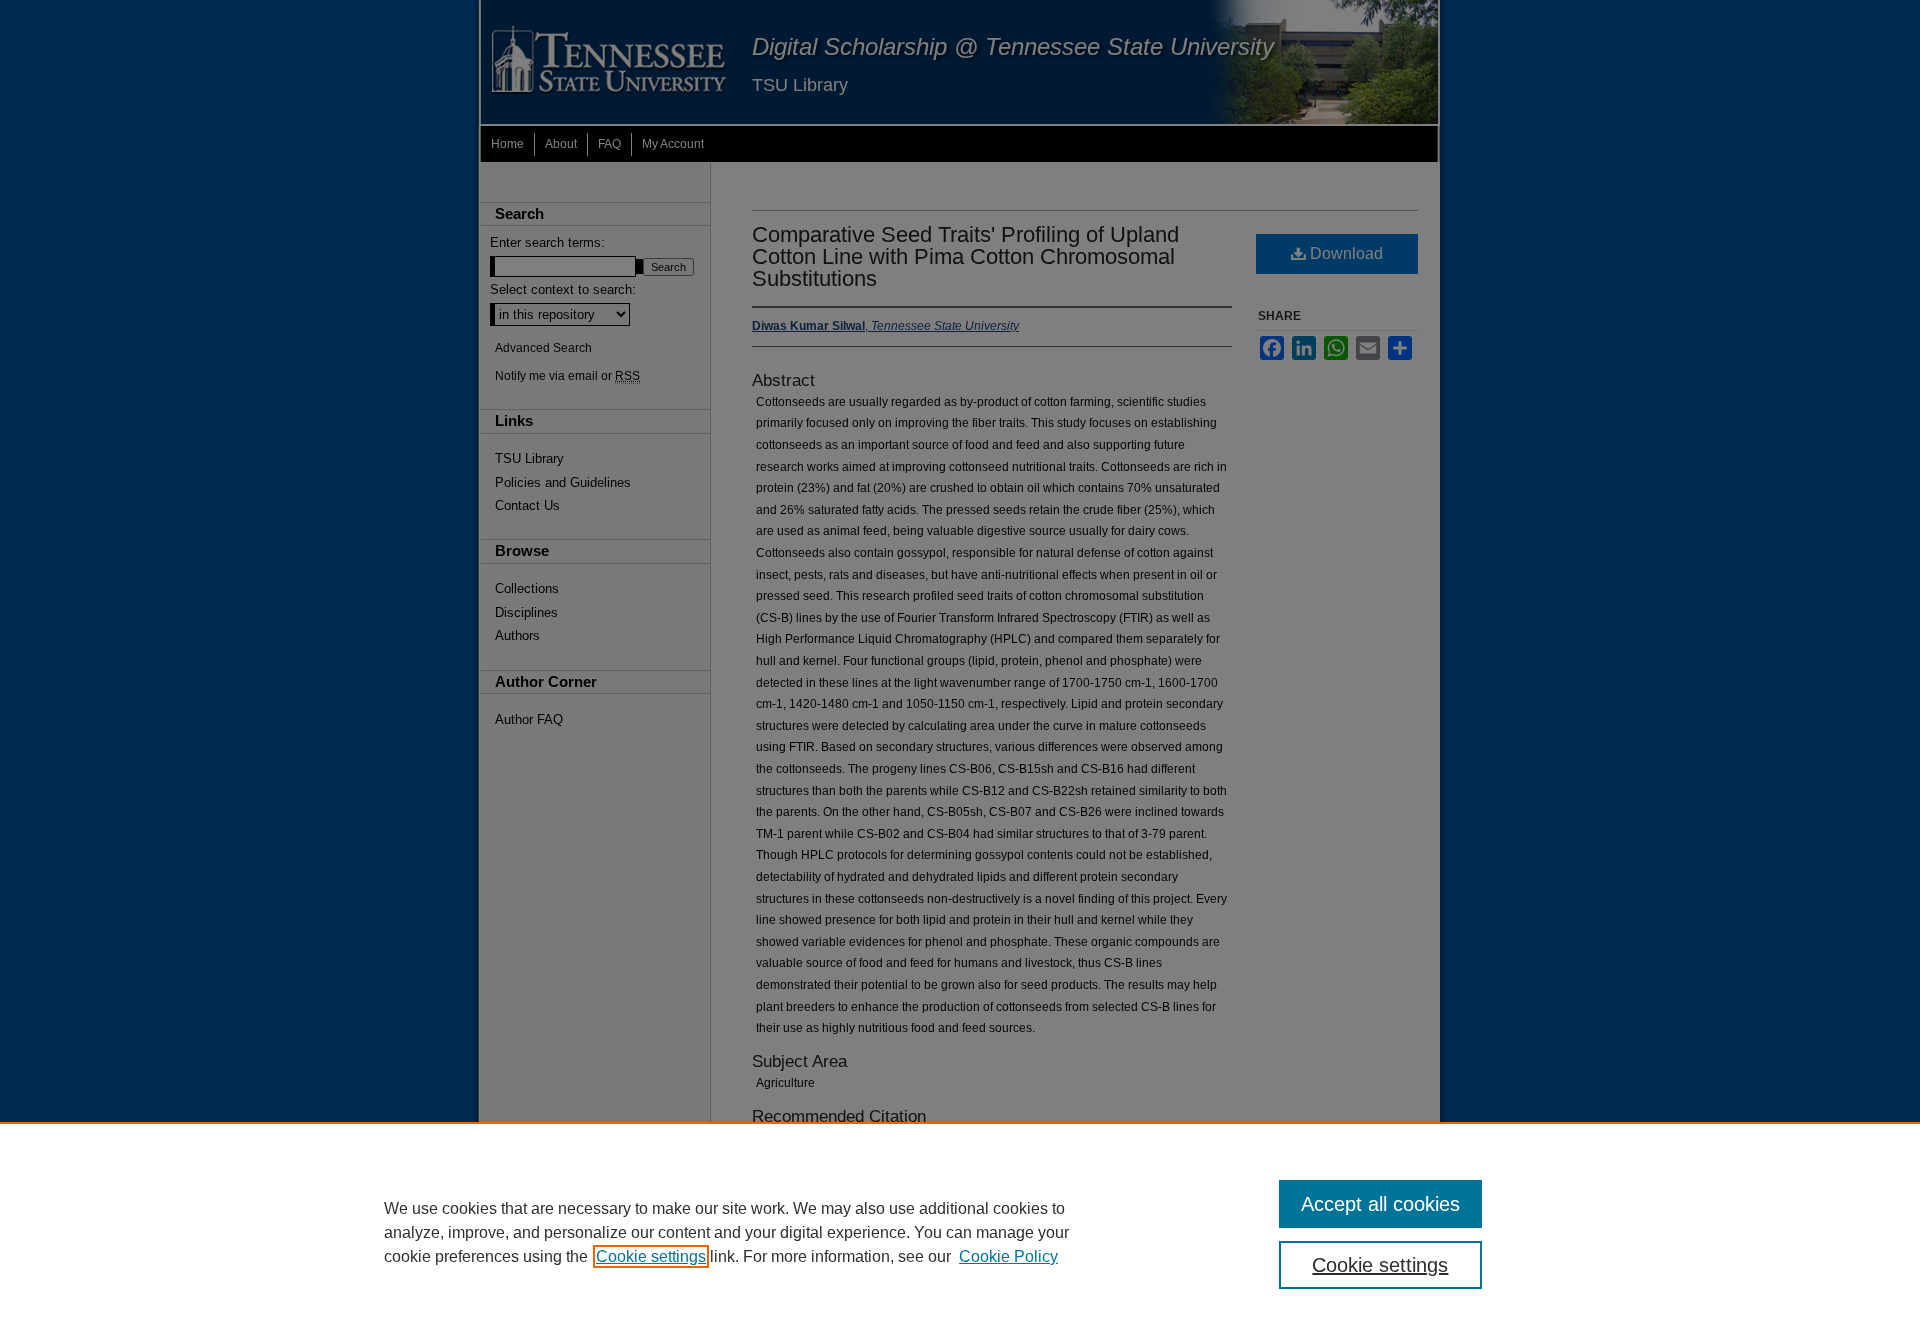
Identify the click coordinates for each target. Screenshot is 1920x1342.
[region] (960, 1232)
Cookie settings (651, 1256)
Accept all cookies (1380, 1204)
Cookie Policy (1008, 1256)
